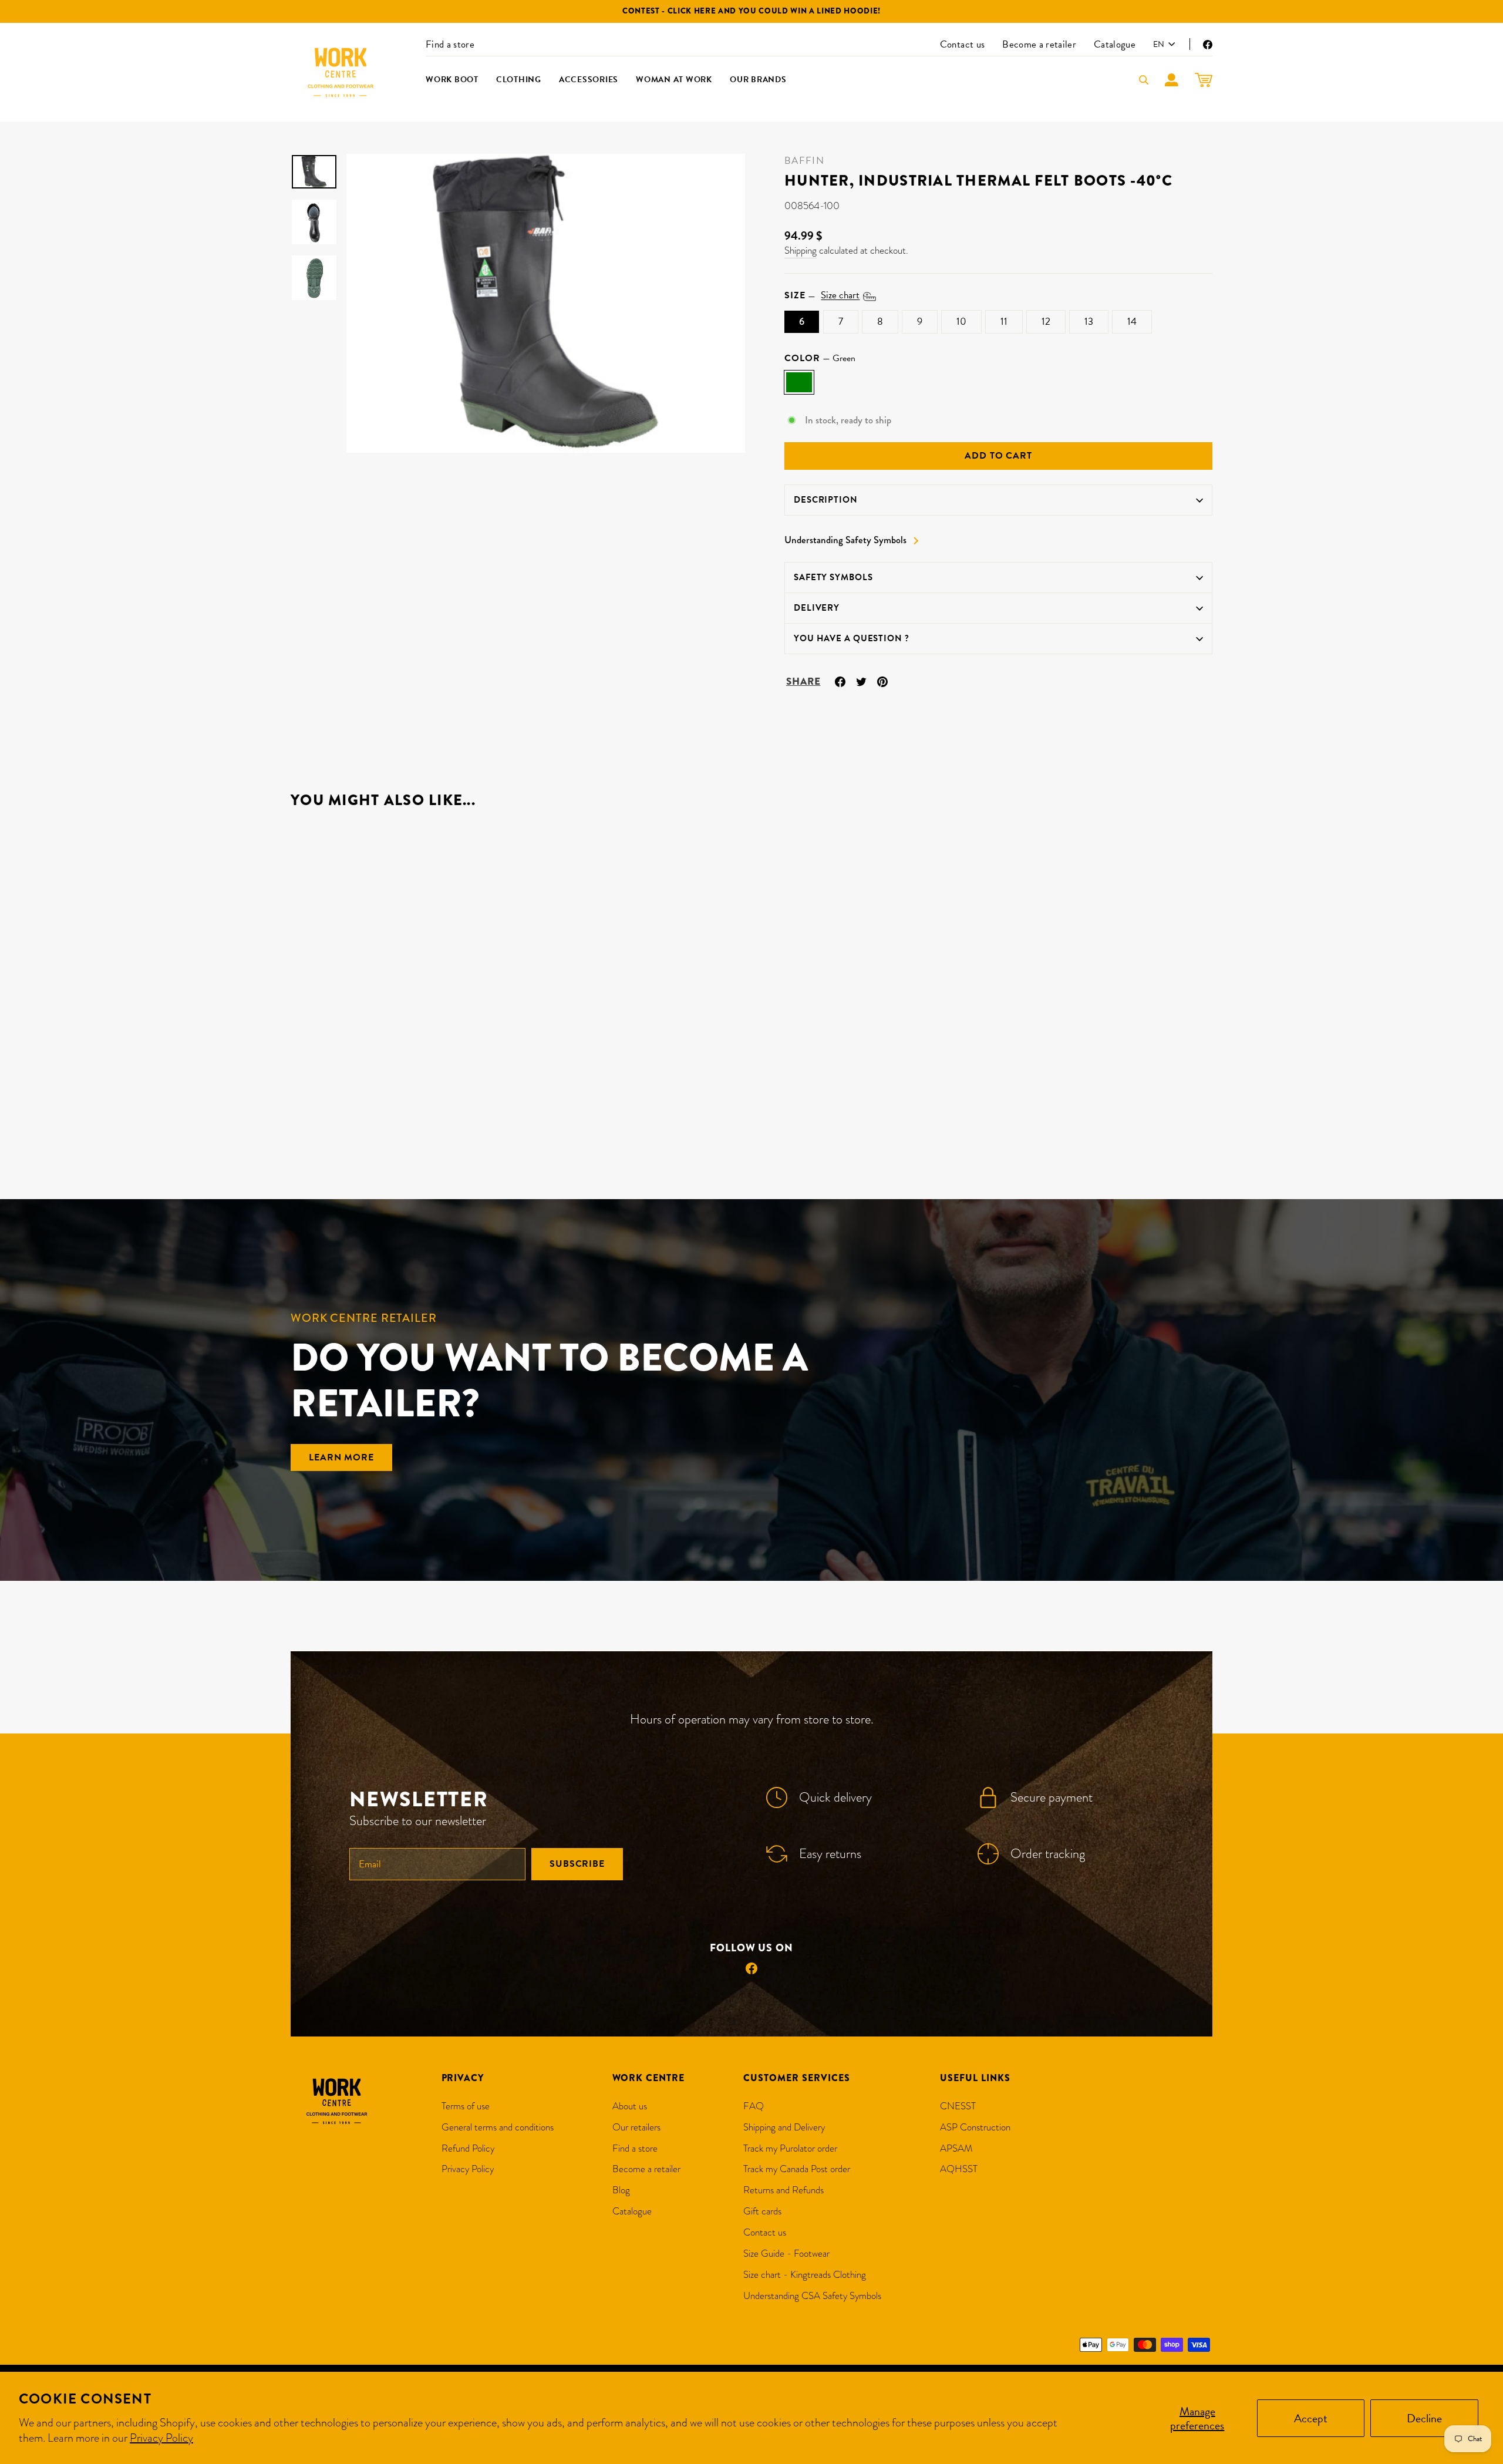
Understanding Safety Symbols (845, 540)
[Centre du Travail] (341, 72)
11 (1004, 322)
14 (1132, 322)
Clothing (519, 80)
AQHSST (959, 2169)
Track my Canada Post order (797, 2169)
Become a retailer (1039, 44)
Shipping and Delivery (784, 2127)
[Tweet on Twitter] (861, 680)
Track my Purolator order (790, 2148)
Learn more (341, 1457)
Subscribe (577, 1864)
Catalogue (1115, 44)
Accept (1311, 2418)
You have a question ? (852, 638)
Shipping (801, 250)
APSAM (956, 2148)
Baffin (804, 161)
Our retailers (636, 2127)
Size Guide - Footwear (786, 2253)
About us (630, 2106)
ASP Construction (975, 2127)
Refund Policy (468, 2148)
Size (822, 295)
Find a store (450, 44)
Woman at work (674, 80)
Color (820, 358)
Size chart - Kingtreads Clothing (805, 2275)
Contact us (962, 44)
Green (799, 382)
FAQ (754, 2106)
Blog (621, 2190)
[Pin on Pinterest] (882, 680)
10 (961, 322)
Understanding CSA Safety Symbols (812, 2296)
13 (1089, 322)
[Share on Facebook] (840, 680)
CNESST (958, 2106)
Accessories (589, 80)
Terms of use (466, 2106)
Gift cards (762, 2211)
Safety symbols (833, 577)
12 (1046, 322)
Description (826, 500)
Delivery (817, 608)
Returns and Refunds (783, 2190)
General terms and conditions (498, 2127)
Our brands (758, 80)
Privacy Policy (161, 2438)
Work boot (452, 80)
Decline (1424, 2418)
